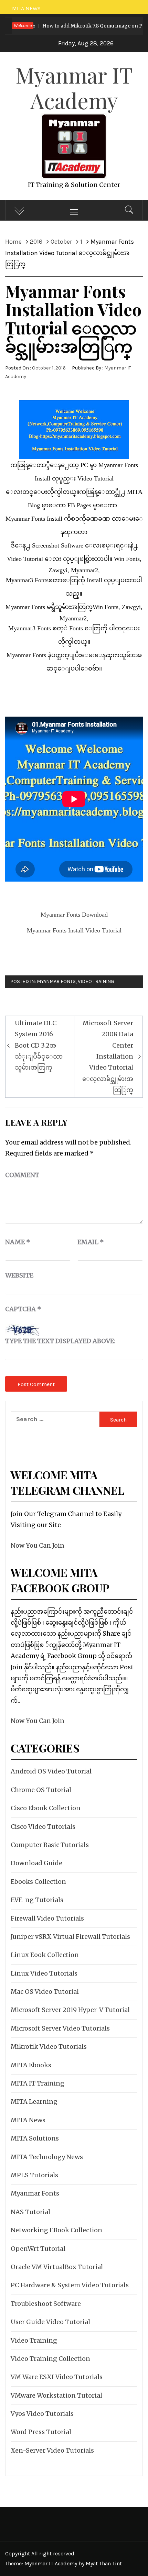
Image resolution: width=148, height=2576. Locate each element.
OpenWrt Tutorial (38, 2249)
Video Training (96, 981)
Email (91, 1242)
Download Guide (36, 1863)
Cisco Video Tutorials (43, 1827)
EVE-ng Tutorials (37, 1900)
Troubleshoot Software (46, 2304)
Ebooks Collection (38, 1882)
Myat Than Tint (104, 2563)
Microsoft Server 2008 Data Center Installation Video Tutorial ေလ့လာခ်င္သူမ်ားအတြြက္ (108, 1056)
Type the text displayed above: (60, 1341)
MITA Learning (34, 2102)
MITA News (28, 2120)
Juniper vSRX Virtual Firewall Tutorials (70, 1937)
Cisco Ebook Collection (46, 1808)
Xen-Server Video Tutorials (52, 2450)
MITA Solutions (35, 2138)
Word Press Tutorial (41, 2432)
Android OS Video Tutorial (51, 1771)
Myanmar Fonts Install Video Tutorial (74, 930)
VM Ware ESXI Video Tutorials (57, 2377)
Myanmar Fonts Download (74, 915)
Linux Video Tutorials (44, 1973)
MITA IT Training (38, 2083)
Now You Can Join (38, 1545)
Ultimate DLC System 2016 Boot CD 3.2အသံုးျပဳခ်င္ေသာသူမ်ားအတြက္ (39, 1045)
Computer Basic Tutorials (50, 1845)
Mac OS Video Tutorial (45, 1992)
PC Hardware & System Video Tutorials (70, 2285)
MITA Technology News (47, 2157)
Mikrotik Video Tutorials (49, 2047)
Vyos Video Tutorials (42, 2414)
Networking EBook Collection (56, 2230)
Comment (22, 1175)
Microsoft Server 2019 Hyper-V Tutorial (70, 2010)
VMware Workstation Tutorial (56, 2395)
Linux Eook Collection (45, 1955)
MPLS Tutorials (34, 2175)
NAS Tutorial (30, 2212)
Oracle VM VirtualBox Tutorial (57, 2267)
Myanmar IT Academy (74, 87)
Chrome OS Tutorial (41, 1790)
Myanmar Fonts (56, 981)
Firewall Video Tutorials (47, 1918)
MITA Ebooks (31, 2065)
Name (18, 1242)
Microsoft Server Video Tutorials (60, 2028)
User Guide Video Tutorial (50, 2322)
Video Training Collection (50, 2359)
